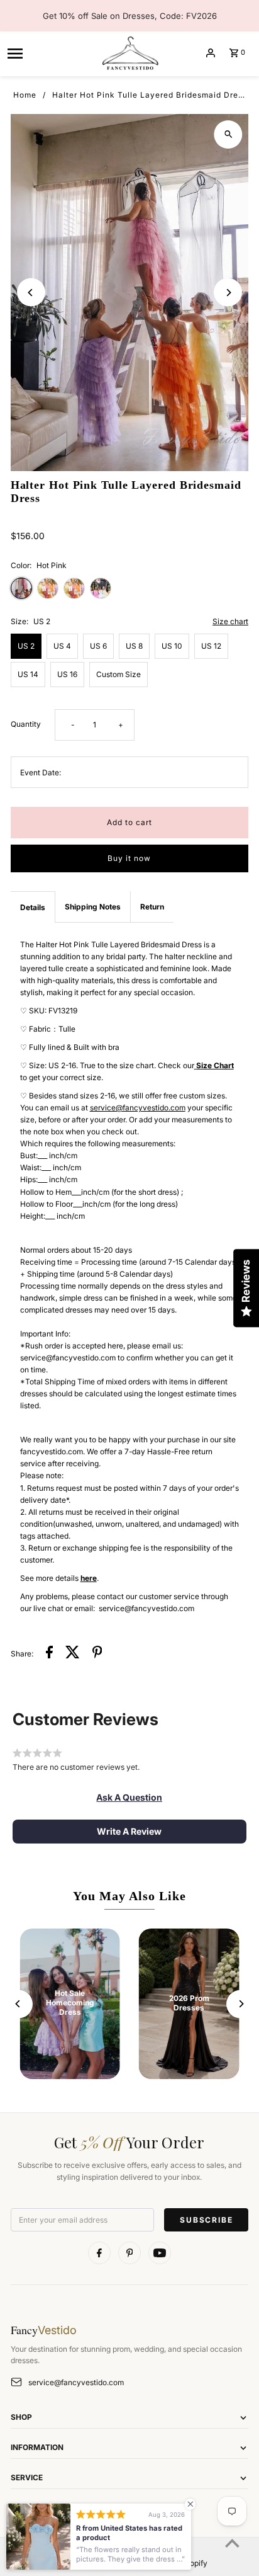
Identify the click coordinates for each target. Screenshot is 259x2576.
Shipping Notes (93, 907)
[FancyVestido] (129, 53)
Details (33, 907)
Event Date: (41, 772)
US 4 (62, 646)
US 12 (211, 646)
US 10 (172, 646)
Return (152, 907)
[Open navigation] (49, 53)
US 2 (26, 646)
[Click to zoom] (228, 134)
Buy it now (129, 858)
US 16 (67, 674)
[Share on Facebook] (49, 1654)
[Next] (228, 293)
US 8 (134, 646)
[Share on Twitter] (73, 1654)
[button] (129, 1798)
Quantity (26, 724)
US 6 (98, 646)
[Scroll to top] (232, 2543)
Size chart (230, 622)
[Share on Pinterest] (97, 1654)
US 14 (28, 674)
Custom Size (118, 674)
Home (25, 95)
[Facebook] (99, 2253)
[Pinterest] (129, 2253)
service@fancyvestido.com (76, 2382)
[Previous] (31, 293)
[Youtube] (160, 2253)
